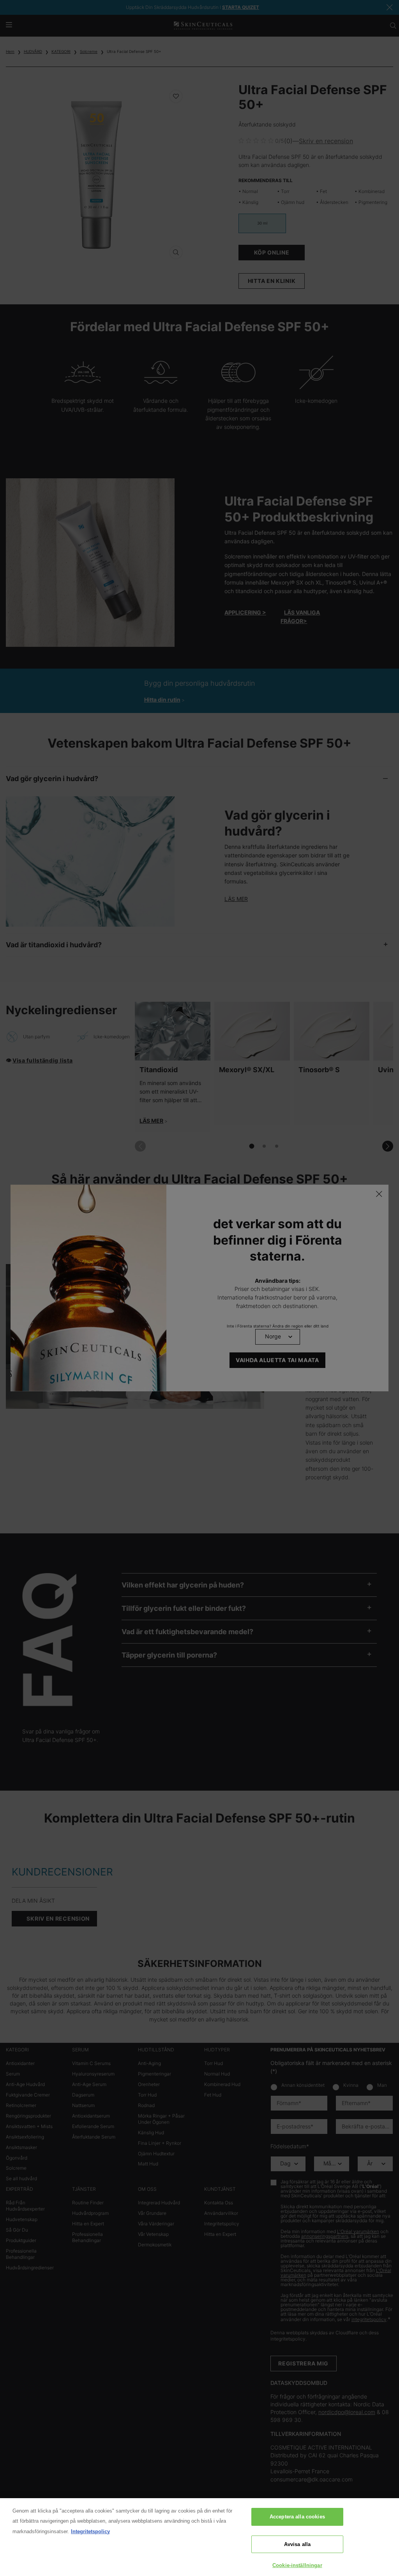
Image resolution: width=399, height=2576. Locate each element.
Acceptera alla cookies (297, 2517)
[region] (199, 2537)
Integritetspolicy (90, 2531)
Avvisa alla (297, 2544)
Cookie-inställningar (297, 2565)
